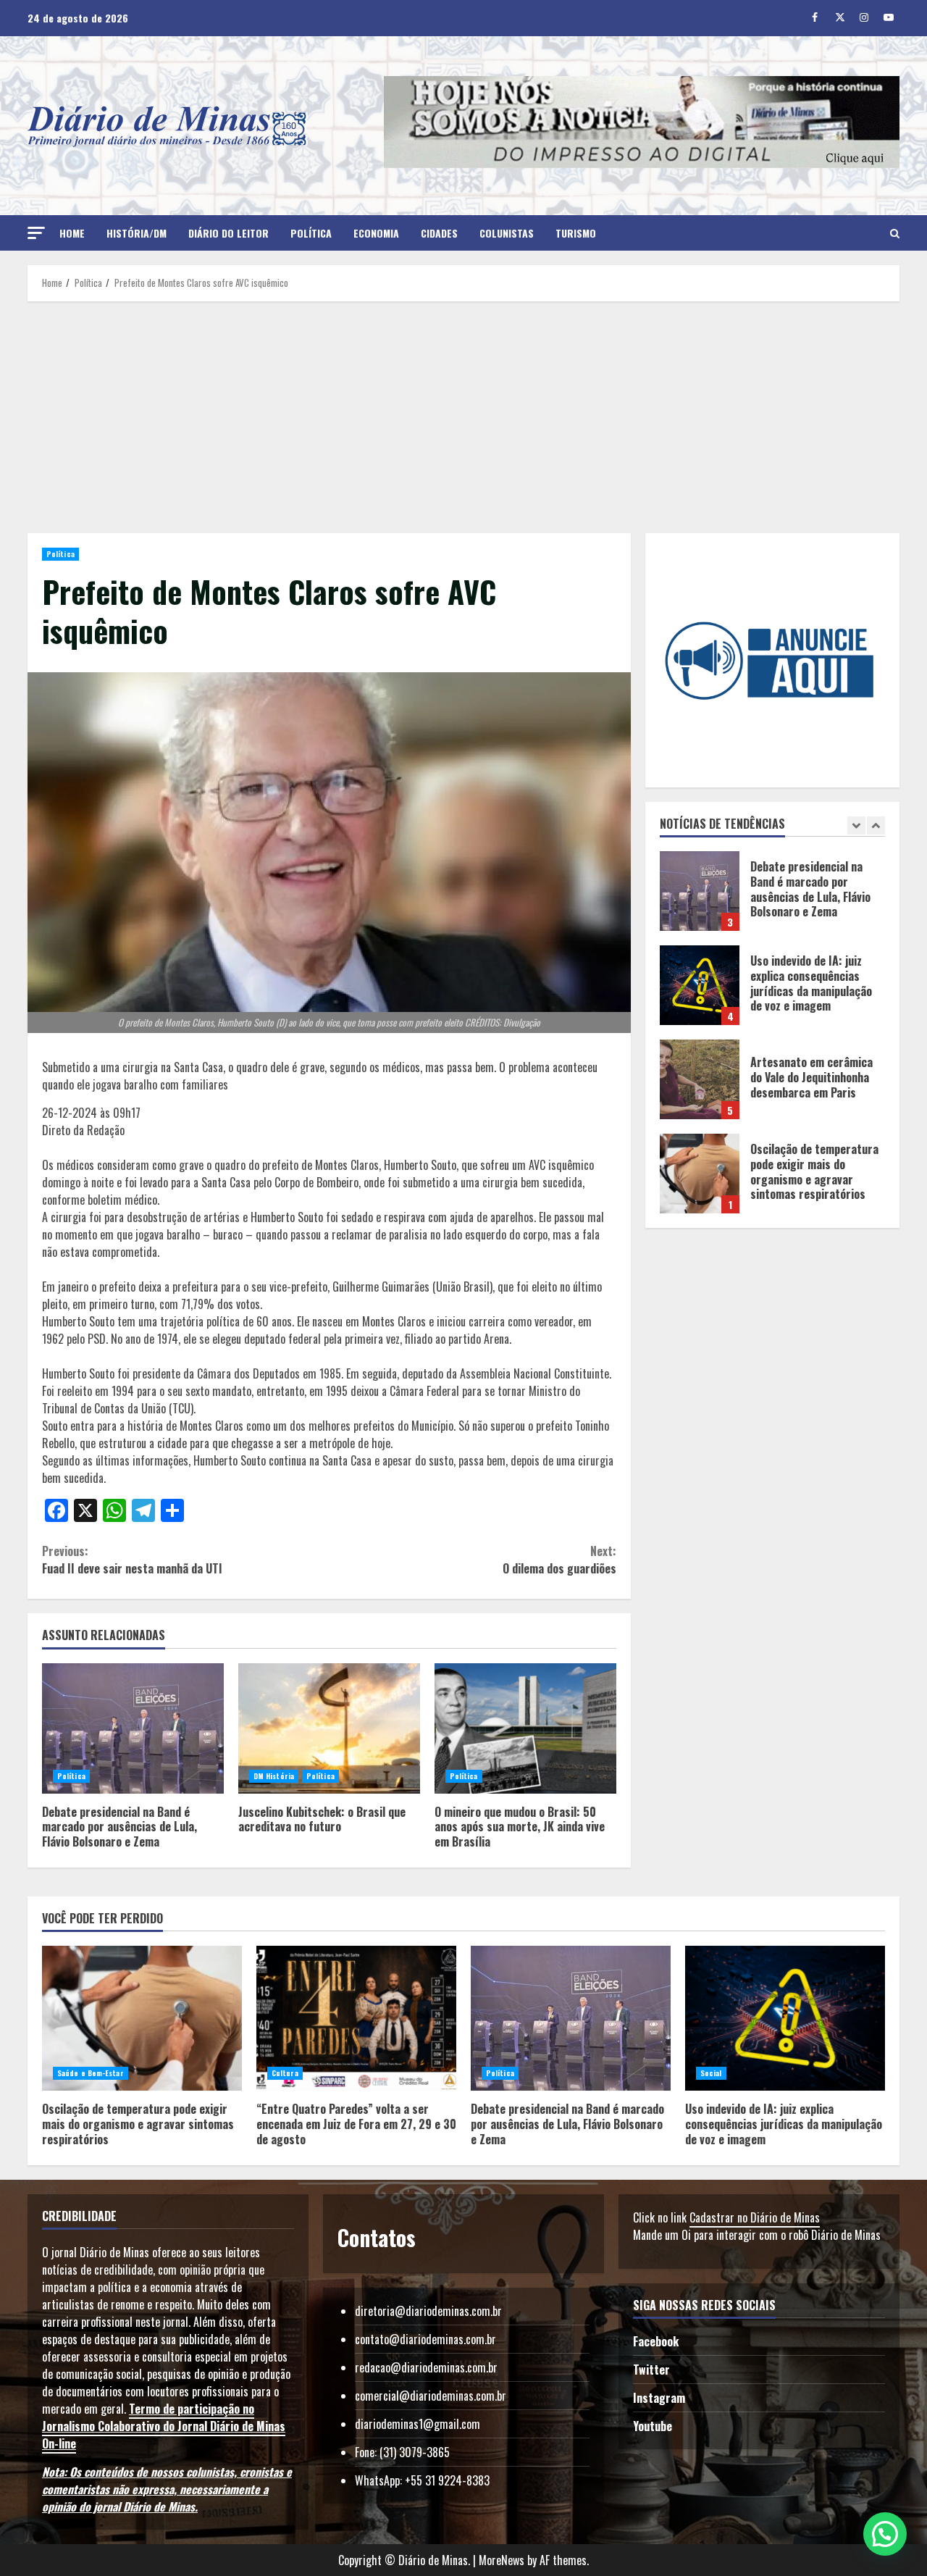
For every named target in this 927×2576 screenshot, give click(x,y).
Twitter (651, 2370)
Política (311, 233)
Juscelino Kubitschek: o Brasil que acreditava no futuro (329, 1728)
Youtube (653, 2426)
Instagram (659, 2398)
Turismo (576, 233)
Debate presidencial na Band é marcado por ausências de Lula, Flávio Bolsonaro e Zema (133, 1728)
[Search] (895, 233)
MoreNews (502, 2560)
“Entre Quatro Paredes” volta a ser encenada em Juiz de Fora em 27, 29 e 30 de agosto (700, 1174)
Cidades (439, 233)
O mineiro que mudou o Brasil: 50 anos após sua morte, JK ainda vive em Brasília (525, 1728)
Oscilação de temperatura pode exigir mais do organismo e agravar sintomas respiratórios (700, 1079)
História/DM (137, 233)
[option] (773, 898)
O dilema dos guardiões (559, 1560)
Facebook (656, 2341)
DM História (274, 1776)
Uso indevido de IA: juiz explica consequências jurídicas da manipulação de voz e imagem (700, 891)
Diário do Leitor (228, 233)
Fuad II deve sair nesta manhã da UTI (132, 1560)
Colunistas (507, 233)
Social (711, 2073)
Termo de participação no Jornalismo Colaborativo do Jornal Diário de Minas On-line (164, 2426)
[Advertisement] (463, 417)
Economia (376, 233)
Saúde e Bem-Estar (91, 2073)
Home (72, 233)
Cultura (285, 2073)
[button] (36, 233)
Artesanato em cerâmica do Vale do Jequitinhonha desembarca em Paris (700, 985)
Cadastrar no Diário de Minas (755, 2217)
